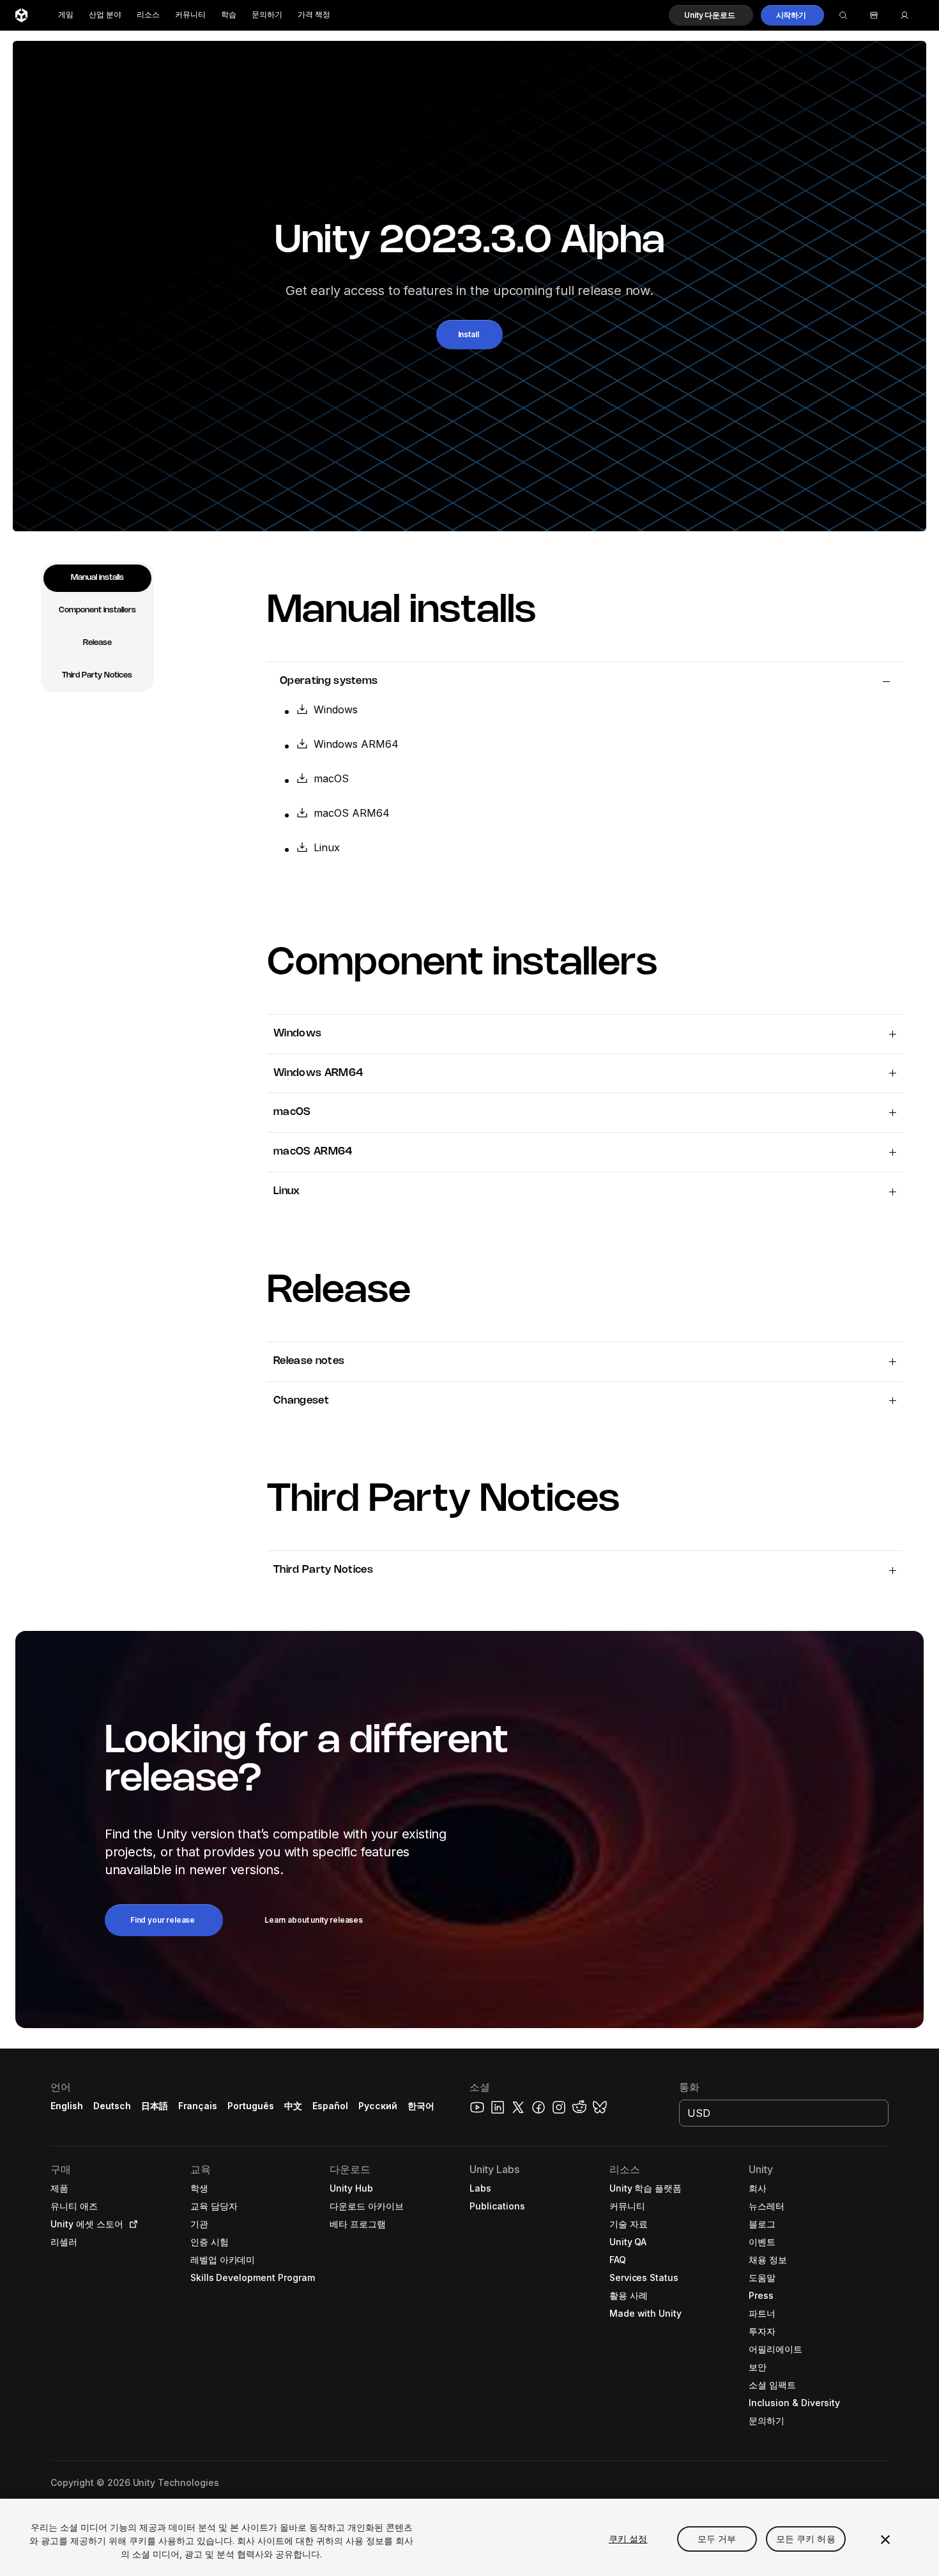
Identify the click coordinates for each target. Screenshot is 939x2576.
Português (251, 2106)
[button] (711, 15)
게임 (66, 15)
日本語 (155, 2106)
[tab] (97, 578)
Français (198, 2106)
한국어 (421, 2106)
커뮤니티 (190, 15)
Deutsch (112, 2106)
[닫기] (885, 2540)
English (67, 2106)
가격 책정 (314, 15)
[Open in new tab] (131, 2224)
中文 (293, 2106)
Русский (378, 2106)
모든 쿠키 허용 (806, 2539)
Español (330, 2106)
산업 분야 (105, 15)
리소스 (148, 15)
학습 (229, 15)
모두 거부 (717, 2539)
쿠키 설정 (628, 2539)
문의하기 (267, 15)
